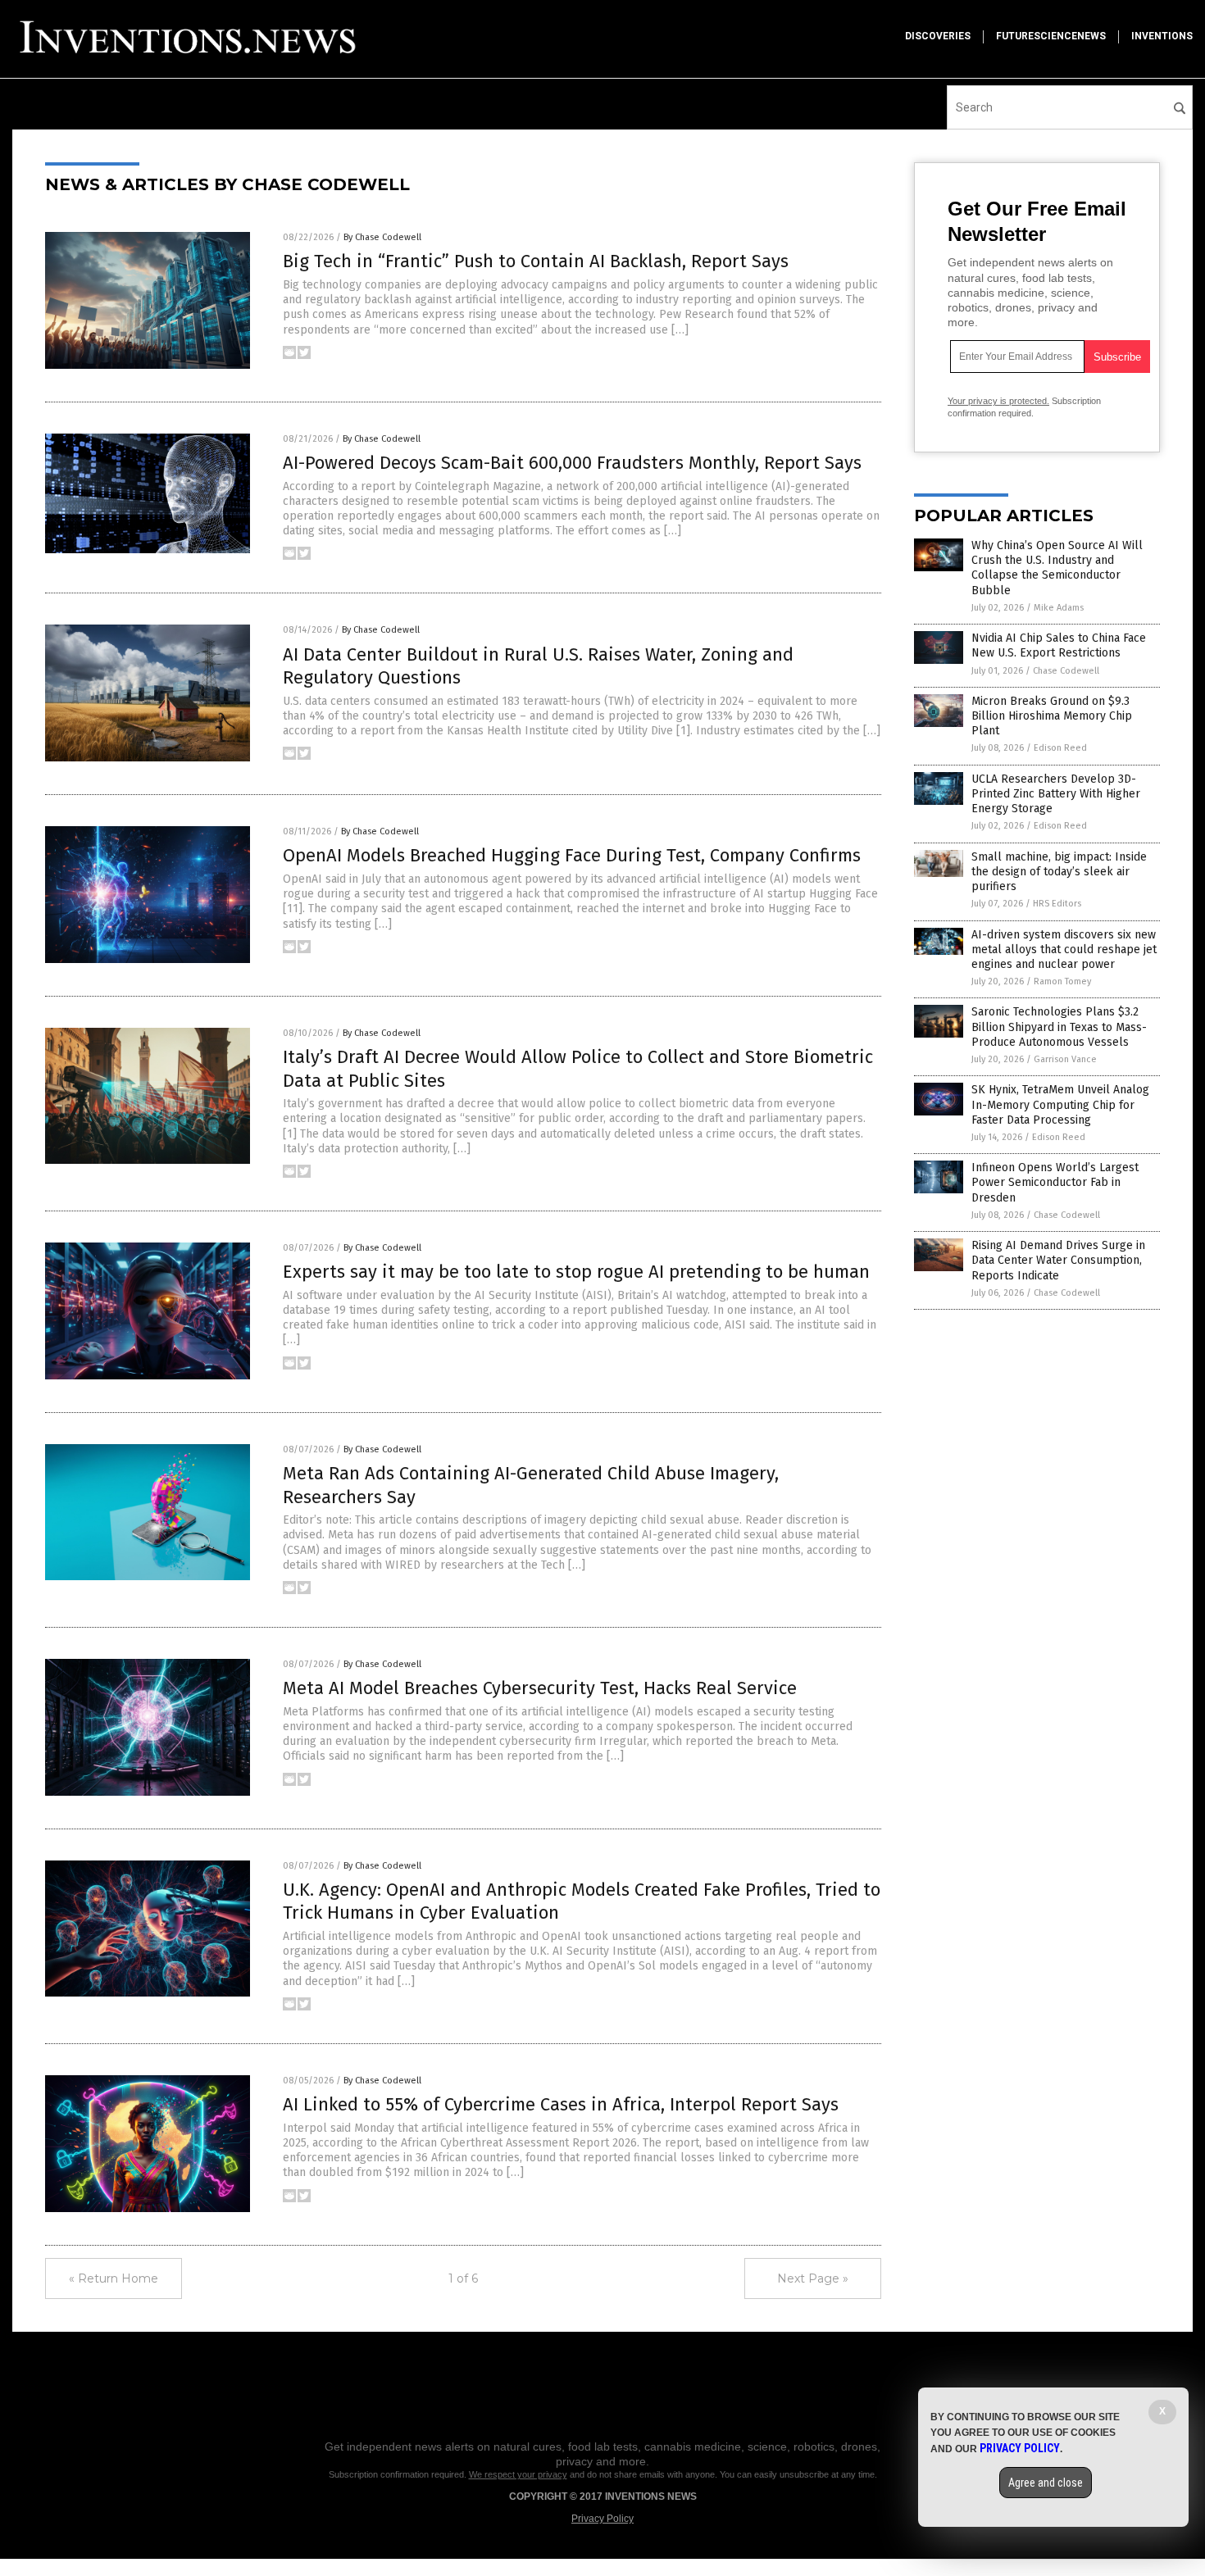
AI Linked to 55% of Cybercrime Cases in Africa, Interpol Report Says (561, 2104)
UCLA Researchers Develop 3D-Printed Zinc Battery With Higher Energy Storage (1056, 794)
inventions (1162, 36)
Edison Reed (1060, 748)
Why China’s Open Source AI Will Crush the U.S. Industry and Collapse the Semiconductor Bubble (1057, 568)
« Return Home (114, 2278)
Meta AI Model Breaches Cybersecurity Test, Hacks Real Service (540, 1688)
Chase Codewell (1066, 671)
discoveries (938, 36)
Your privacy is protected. (998, 401)
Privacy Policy (602, 2519)
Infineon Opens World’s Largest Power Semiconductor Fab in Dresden (1055, 1182)
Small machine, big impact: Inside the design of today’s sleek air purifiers (1059, 872)
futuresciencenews (1051, 36)
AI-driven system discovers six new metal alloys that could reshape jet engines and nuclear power (1064, 950)
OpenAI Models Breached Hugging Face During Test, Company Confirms (572, 855)
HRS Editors (1057, 904)
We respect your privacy (518, 2474)
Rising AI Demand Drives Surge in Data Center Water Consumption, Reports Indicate (1058, 1260)
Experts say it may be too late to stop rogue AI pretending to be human (576, 1272)
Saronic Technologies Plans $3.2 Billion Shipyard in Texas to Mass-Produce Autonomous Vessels (1059, 1027)
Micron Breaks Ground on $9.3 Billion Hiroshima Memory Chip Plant (1052, 716)
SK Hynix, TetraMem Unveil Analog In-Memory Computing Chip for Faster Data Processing (1060, 1104)
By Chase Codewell (382, 237)
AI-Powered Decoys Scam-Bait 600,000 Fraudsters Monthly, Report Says (572, 463)
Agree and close (1046, 2483)
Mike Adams (1059, 608)
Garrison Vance (1065, 1059)
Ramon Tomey (1062, 981)
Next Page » (813, 2278)
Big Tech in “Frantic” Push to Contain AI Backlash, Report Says (536, 261)
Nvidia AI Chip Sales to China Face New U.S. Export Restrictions (1059, 645)
